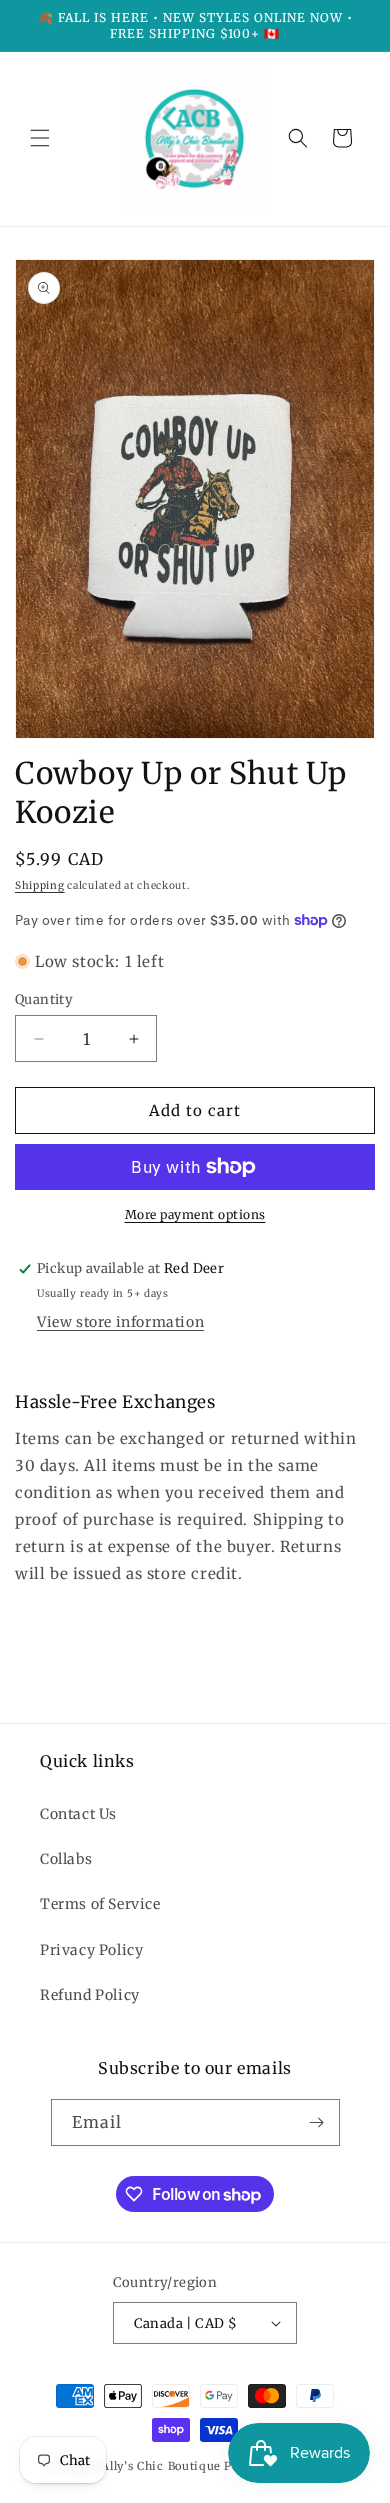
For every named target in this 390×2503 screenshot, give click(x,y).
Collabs (66, 1859)
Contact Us (78, 1814)
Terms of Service (100, 1904)
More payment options (195, 1214)
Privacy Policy (91, 1950)
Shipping (40, 885)
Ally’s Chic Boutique (161, 2466)
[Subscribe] (317, 2122)
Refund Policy (90, 1995)
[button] (40, 138)
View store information (120, 1322)
